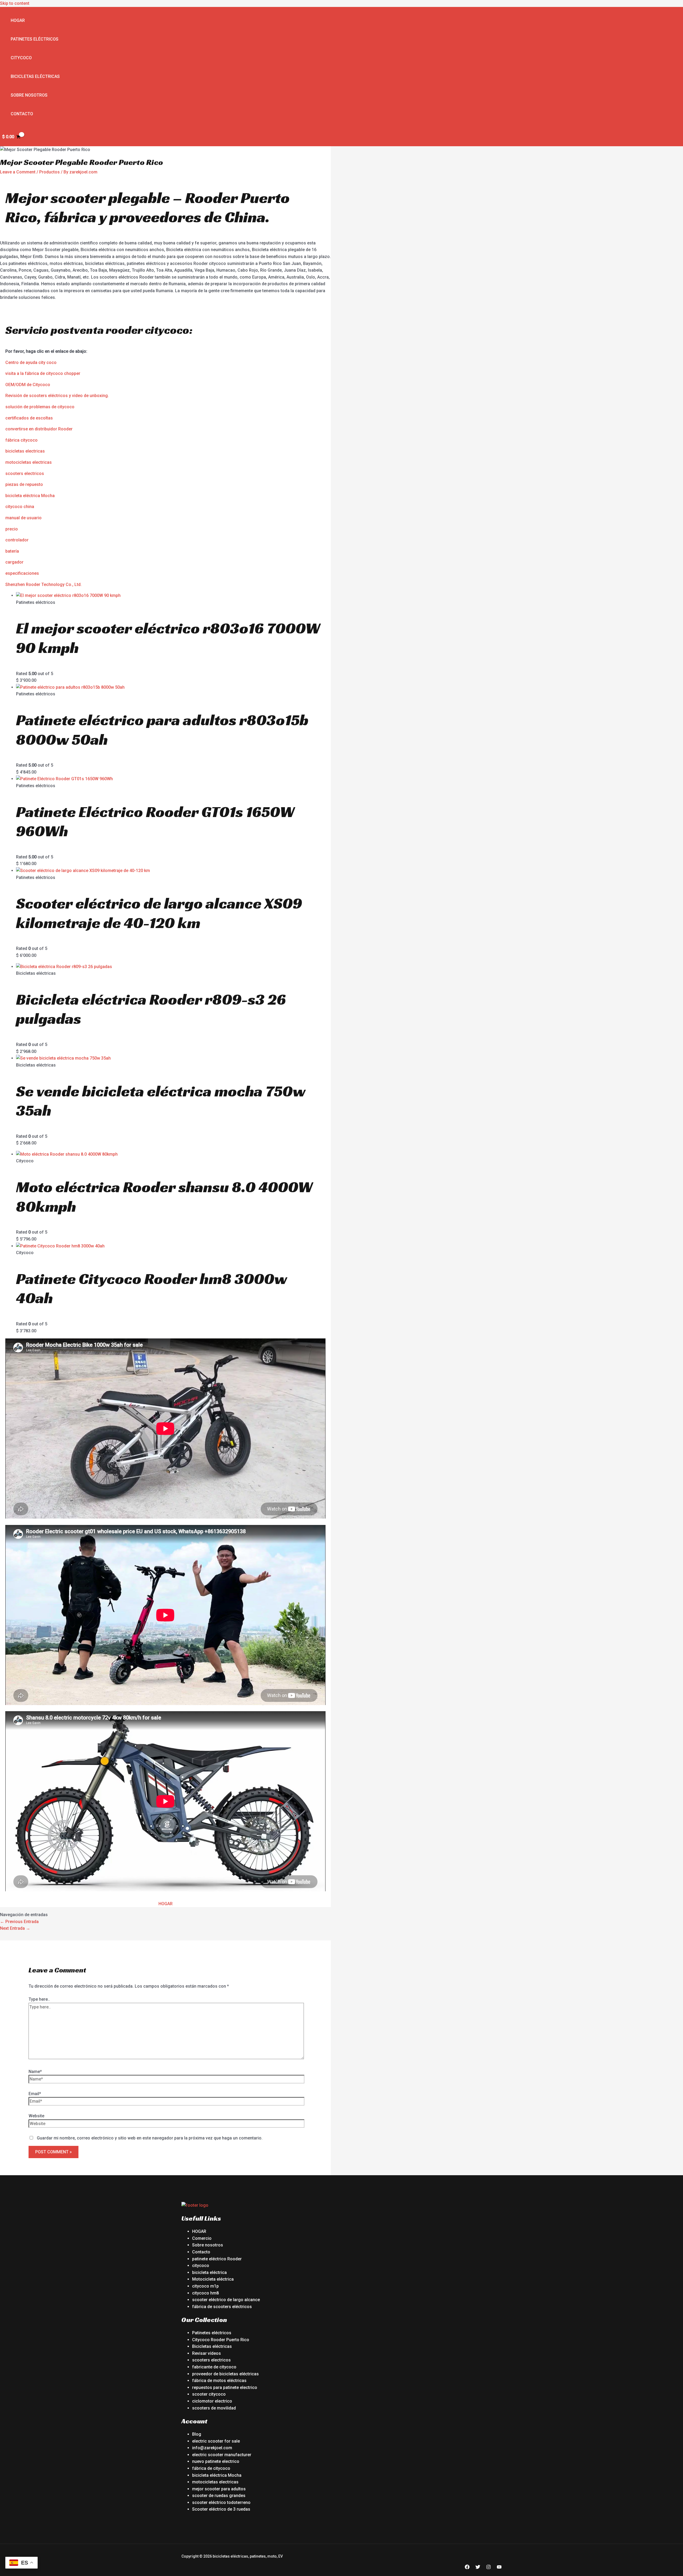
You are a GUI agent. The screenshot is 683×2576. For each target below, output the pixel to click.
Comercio (202, 2238)
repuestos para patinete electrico (225, 2387)
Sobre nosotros (29, 95)
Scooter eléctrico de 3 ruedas (221, 2509)
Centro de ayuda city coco (31, 362)
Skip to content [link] (15, 3)
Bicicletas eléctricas (35, 76)
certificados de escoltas (29, 418)
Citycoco (21, 58)
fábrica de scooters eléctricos (222, 2307)
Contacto (22, 114)
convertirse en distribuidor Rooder (39, 429)
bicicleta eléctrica (209, 2272)
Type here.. (39, 1999)
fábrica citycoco (21, 440)
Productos (49, 172)
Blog (197, 2434)
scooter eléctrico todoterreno (221, 2502)
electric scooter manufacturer (222, 2455)
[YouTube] (499, 2568)
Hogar (18, 20)
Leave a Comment (18, 172)
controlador (17, 540)
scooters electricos (25, 473)
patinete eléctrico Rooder (217, 2259)
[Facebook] (467, 2568)
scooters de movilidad (214, 2408)
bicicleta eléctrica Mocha (30, 496)
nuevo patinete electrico (216, 2461)
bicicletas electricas (25, 451)
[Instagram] (489, 2568)
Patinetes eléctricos (35, 39)
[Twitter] (478, 2568)
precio (12, 529)
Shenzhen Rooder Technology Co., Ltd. (43, 584)
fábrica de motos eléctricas (219, 2381)
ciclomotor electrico (212, 2401)
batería (12, 551)
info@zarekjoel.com (212, 2448)
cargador (14, 562)
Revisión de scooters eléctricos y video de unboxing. (57, 396)
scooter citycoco (209, 2394)
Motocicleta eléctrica (213, 2279)
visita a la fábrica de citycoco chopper (43, 373)
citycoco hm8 (205, 2293)
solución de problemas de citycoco (40, 407)
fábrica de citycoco (211, 2468)
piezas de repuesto (24, 484)
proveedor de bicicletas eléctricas (225, 2374)
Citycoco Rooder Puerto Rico (221, 2340)
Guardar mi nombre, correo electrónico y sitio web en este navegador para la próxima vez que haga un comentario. (150, 2138)
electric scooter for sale (216, 2441)
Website (36, 2116)
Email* (35, 2094)
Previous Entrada (19, 1922)
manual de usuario (23, 518)
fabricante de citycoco (214, 2367)
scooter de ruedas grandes (219, 2496)
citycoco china (20, 507)
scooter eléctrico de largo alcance (226, 2300)
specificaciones (23, 573)
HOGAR (166, 1904)
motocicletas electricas (29, 462)
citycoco (201, 2266)
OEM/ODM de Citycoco (28, 385)
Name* (35, 2072)
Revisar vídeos (207, 2353)
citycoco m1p (205, 2286)
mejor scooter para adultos (219, 2489)
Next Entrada (15, 1928)
